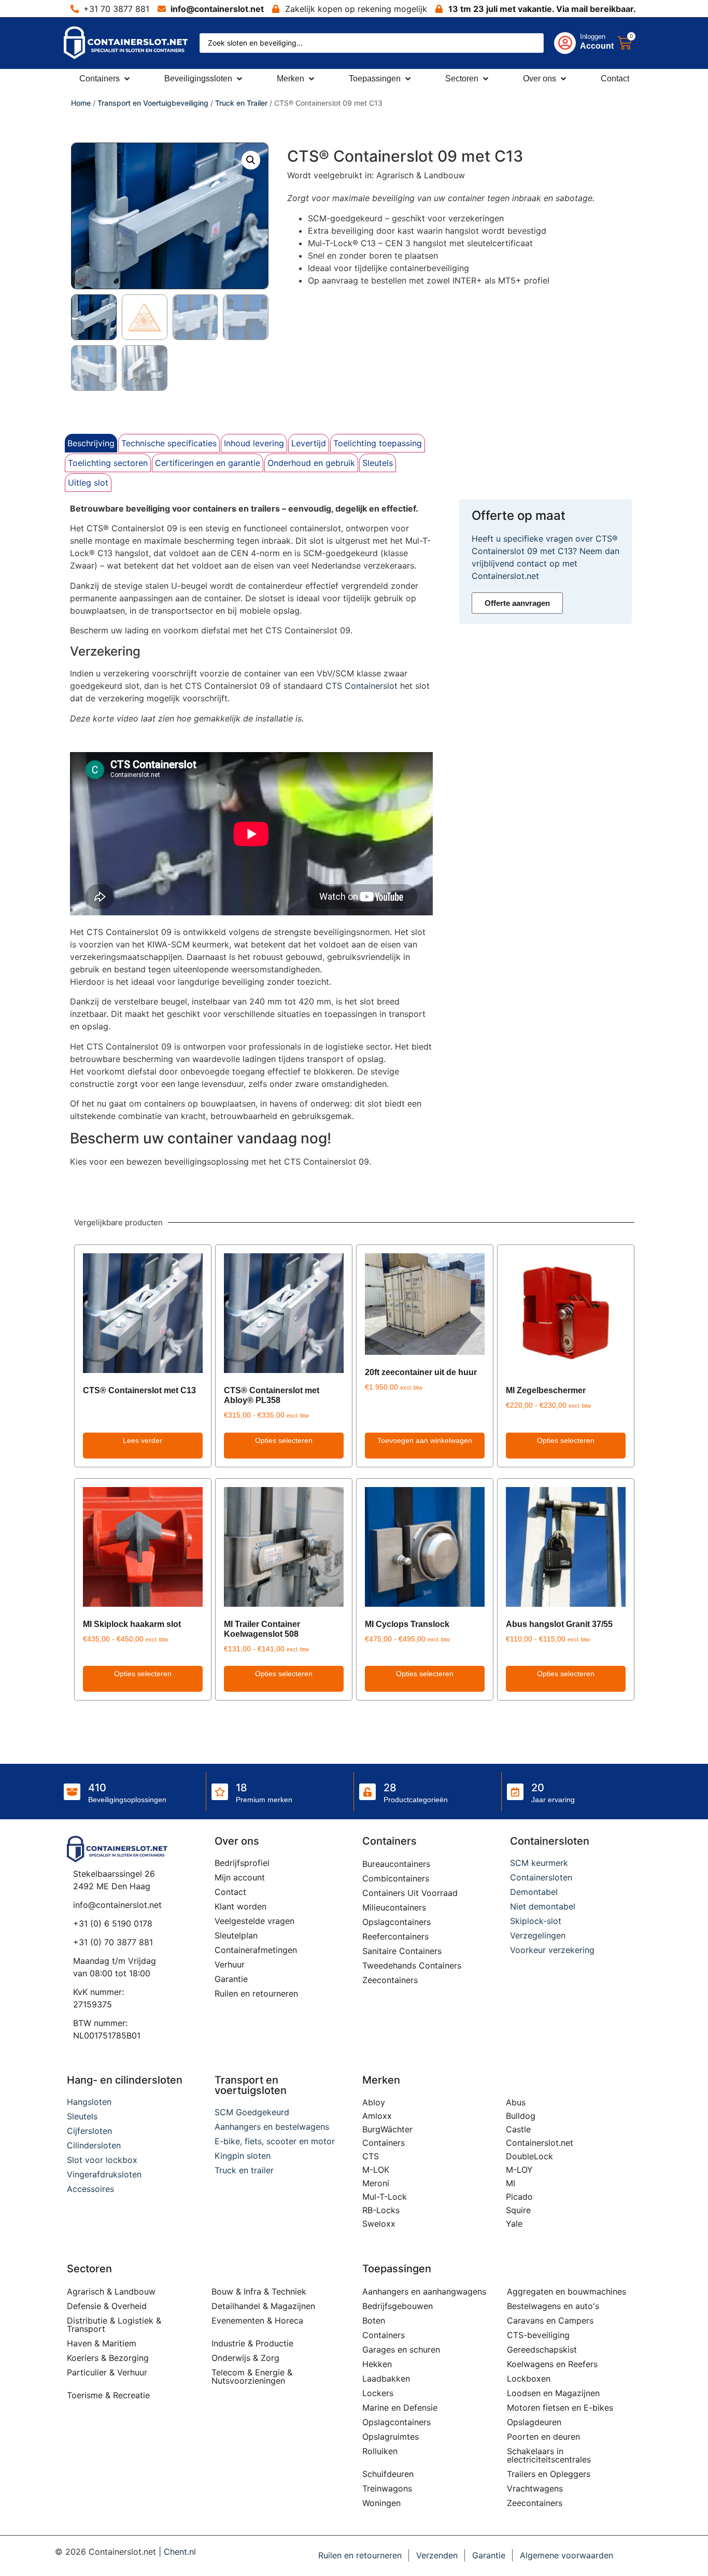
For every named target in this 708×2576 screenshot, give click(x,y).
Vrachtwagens (535, 2488)
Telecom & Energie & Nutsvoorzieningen (252, 2376)
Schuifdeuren (388, 2474)
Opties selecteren (284, 1440)
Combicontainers (396, 1878)
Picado (519, 2197)
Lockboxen (529, 2379)
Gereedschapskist (542, 2349)
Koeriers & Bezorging (108, 2358)
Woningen (381, 2503)
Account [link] (597, 46)
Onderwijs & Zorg (245, 2358)
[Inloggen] (565, 43)
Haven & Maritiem (102, 2343)
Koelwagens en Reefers (552, 2364)
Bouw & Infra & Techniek (259, 2291)
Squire (518, 2210)
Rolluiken (380, 2451)
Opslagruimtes (391, 2437)
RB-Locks (381, 2210)
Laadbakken (386, 2379)
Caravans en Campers (550, 2320)
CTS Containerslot (362, 686)
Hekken (377, 2364)
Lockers (378, 2393)
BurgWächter (387, 2129)
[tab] (91, 443)
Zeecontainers (390, 1980)
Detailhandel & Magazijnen (263, 2306)
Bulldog (521, 2116)
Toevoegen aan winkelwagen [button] (425, 1440)
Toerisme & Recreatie (108, 2395)
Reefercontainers (395, 1936)
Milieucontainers (394, 1907)
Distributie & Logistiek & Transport (114, 2325)
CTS (371, 2156)
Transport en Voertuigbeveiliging (153, 103)
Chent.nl (180, 2552)
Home (81, 103)
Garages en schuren (401, 2349)
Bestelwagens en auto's (553, 2306)
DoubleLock (529, 2156)
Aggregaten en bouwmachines (567, 2291)
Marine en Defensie (400, 2408)
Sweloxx (379, 2224)
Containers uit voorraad (410, 1893)
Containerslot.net (540, 2143)
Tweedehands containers (412, 1965)
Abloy (374, 2102)
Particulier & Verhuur (107, 2372)
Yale (514, 2224)
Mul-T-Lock (385, 2197)
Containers (384, 2143)
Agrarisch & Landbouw (111, 2291)
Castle (518, 2129)
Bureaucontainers (396, 1864)
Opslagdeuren (534, 2422)
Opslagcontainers (397, 1922)
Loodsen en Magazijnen (553, 2393)
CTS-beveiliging (538, 2335)
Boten (374, 2320)
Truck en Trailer (241, 103)
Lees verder (143, 1440)
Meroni (376, 2183)
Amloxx (377, 2116)
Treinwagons (387, 2488)
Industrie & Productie (252, 2343)
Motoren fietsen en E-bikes (560, 2408)
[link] (574, 43)
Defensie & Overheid (107, 2306)
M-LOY (519, 2170)
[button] (105, 79)
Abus (516, 2102)
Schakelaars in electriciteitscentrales (549, 2455)
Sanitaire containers (402, 1951)
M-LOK (376, 2170)
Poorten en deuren (543, 2437)
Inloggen (593, 37)
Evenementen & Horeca (257, 2320)
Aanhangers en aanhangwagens (424, 2291)
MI (511, 2183)
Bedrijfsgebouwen (398, 2306)
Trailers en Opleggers (549, 2474)
